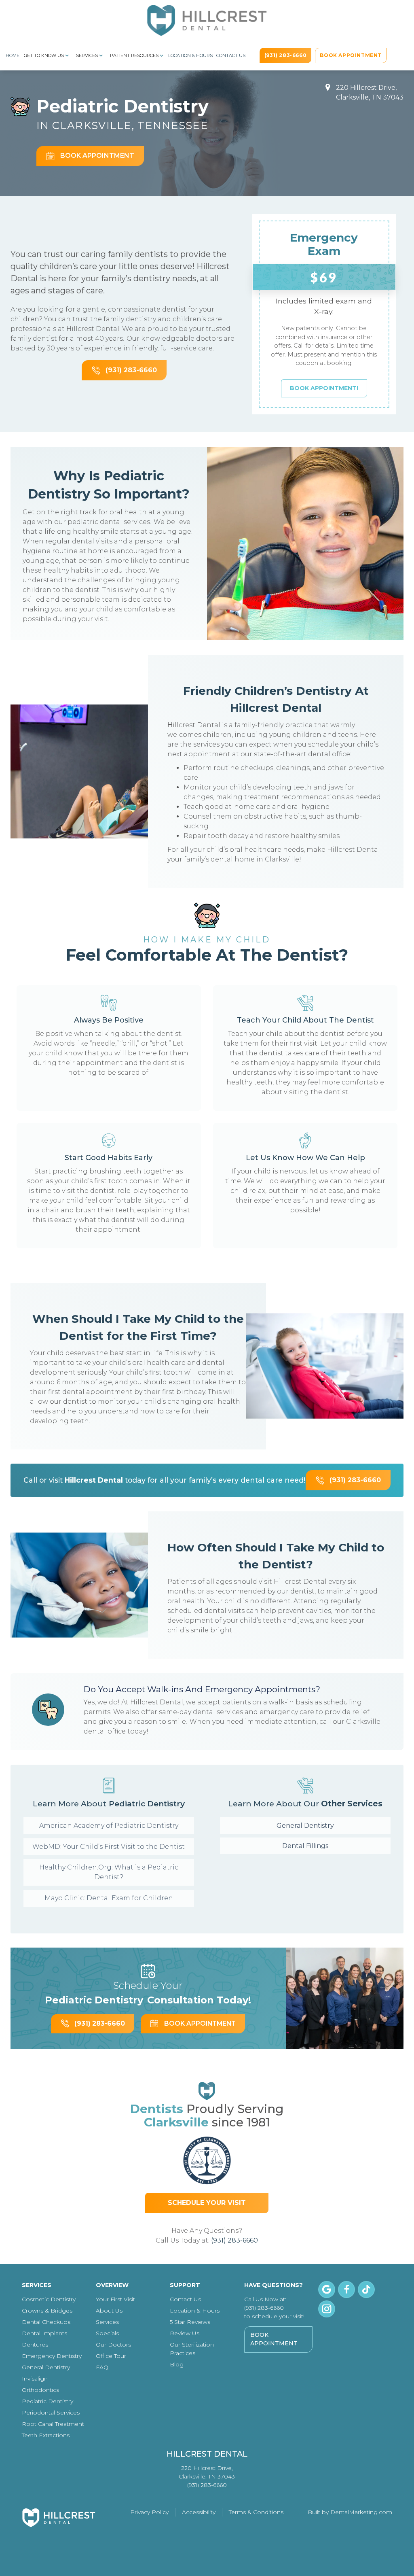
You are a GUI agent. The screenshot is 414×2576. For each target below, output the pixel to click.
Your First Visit (115, 2299)
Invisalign (35, 2379)
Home (13, 55)
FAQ (102, 2367)
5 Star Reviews (190, 2322)
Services (107, 2322)
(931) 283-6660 (234, 2240)
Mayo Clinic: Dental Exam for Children (109, 1898)
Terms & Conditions (256, 2512)
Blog (177, 2364)
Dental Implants (44, 2333)
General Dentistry (305, 1826)
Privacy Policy (149, 2512)
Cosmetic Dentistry (49, 2299)
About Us (109, 2311)
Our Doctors (113, 2345)
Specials (107, 2333)
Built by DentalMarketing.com (350, 2512)
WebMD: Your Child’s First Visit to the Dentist (109, 1847)
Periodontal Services (51, 2413)
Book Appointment (274, 2339)
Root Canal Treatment (53, 2424)
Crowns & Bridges (47, 2311)
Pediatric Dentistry (48, 2401)
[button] (48, 55)
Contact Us (231, 55)
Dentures (35, 2345)
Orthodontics (40, 2390)
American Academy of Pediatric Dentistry (109, 1826)
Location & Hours (190, 55)
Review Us (185, 2333)
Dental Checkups (46, 2322)
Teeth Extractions (46, 2435)
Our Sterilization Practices (192, 2349)
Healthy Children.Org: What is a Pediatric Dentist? (109, 1872)
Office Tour (111, 2356)
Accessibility (199, 2512)
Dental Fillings (305, 1846)
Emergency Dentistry (52, 2356)
